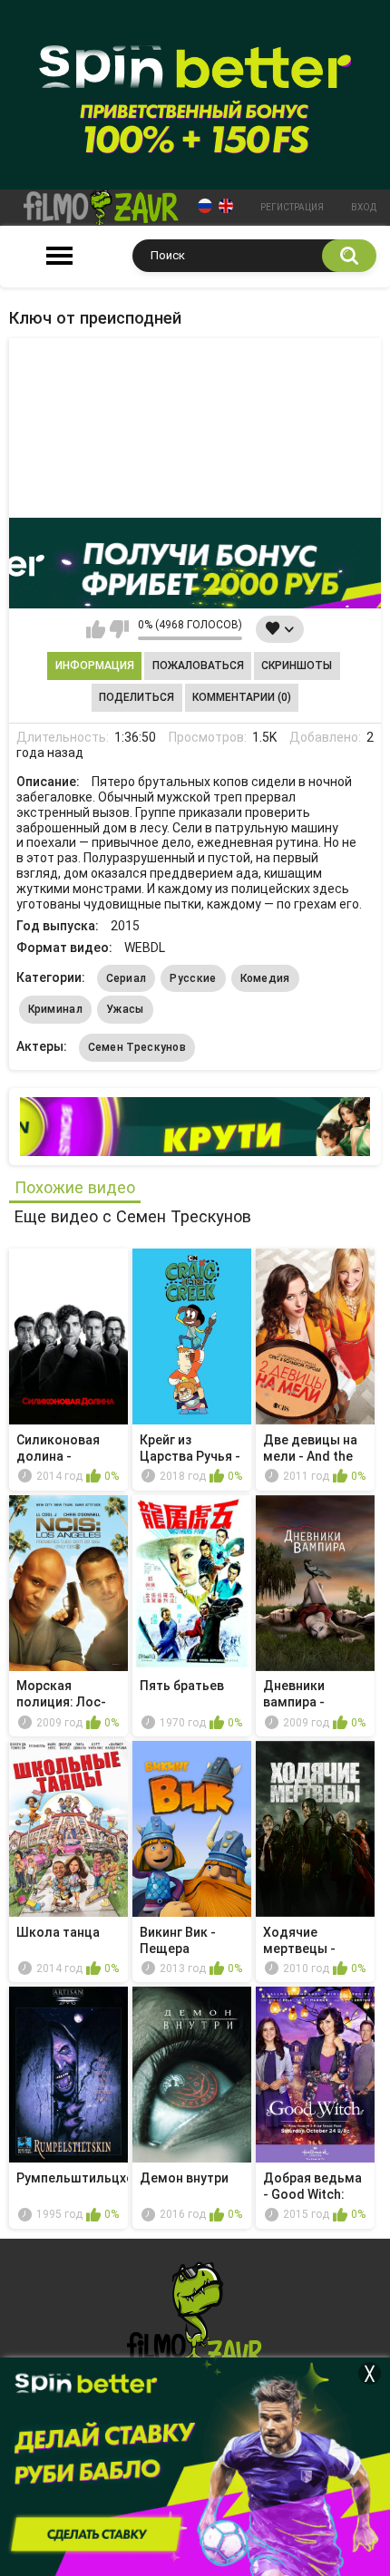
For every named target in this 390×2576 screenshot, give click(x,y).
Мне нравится (96, 629)
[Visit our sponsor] (195, 563)
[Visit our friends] (195, 1127)
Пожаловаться (198, 666)
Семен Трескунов (137, 1047)
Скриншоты (297, 666)
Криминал (55, 1009)
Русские (193, 978)
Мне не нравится (119, 629)
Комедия (265, 978)
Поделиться (136, 697)
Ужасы (125, 1009)
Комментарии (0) (242, 697)
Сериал (127, 978)
